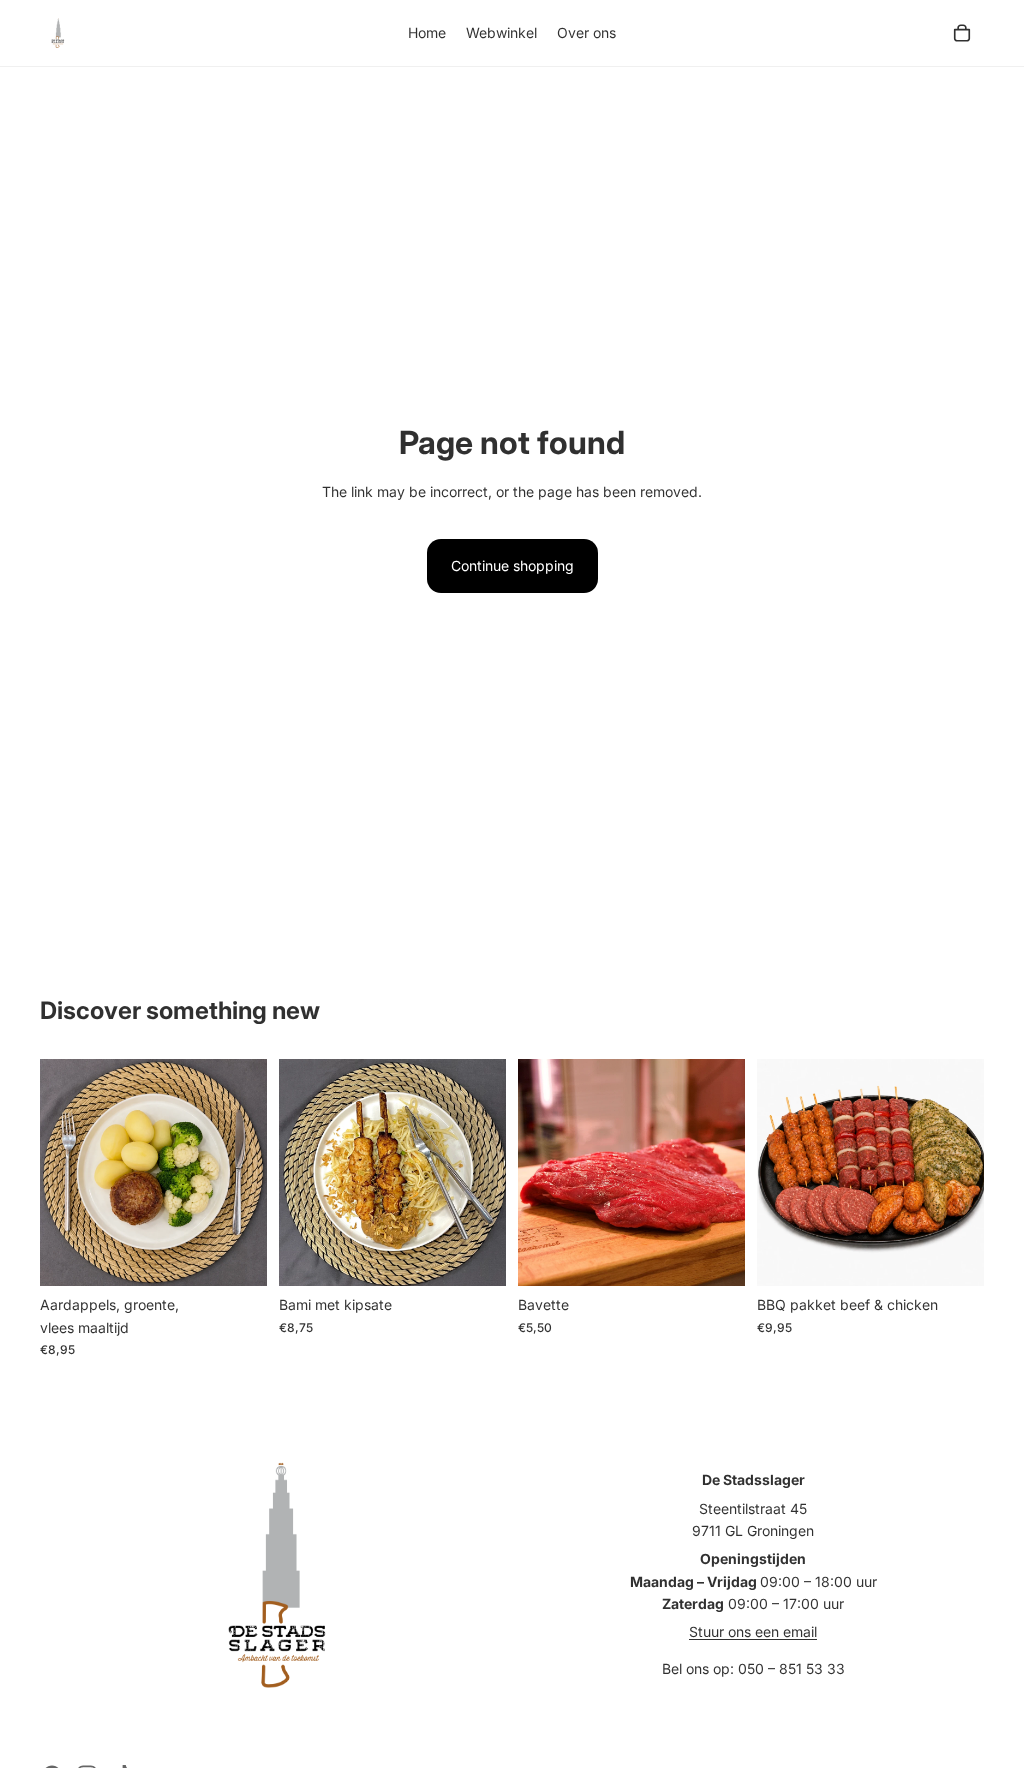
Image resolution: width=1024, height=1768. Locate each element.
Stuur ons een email (753, 1631)
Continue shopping (512, 565)
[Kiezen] (714, 1256)
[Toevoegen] (236, 1256)
